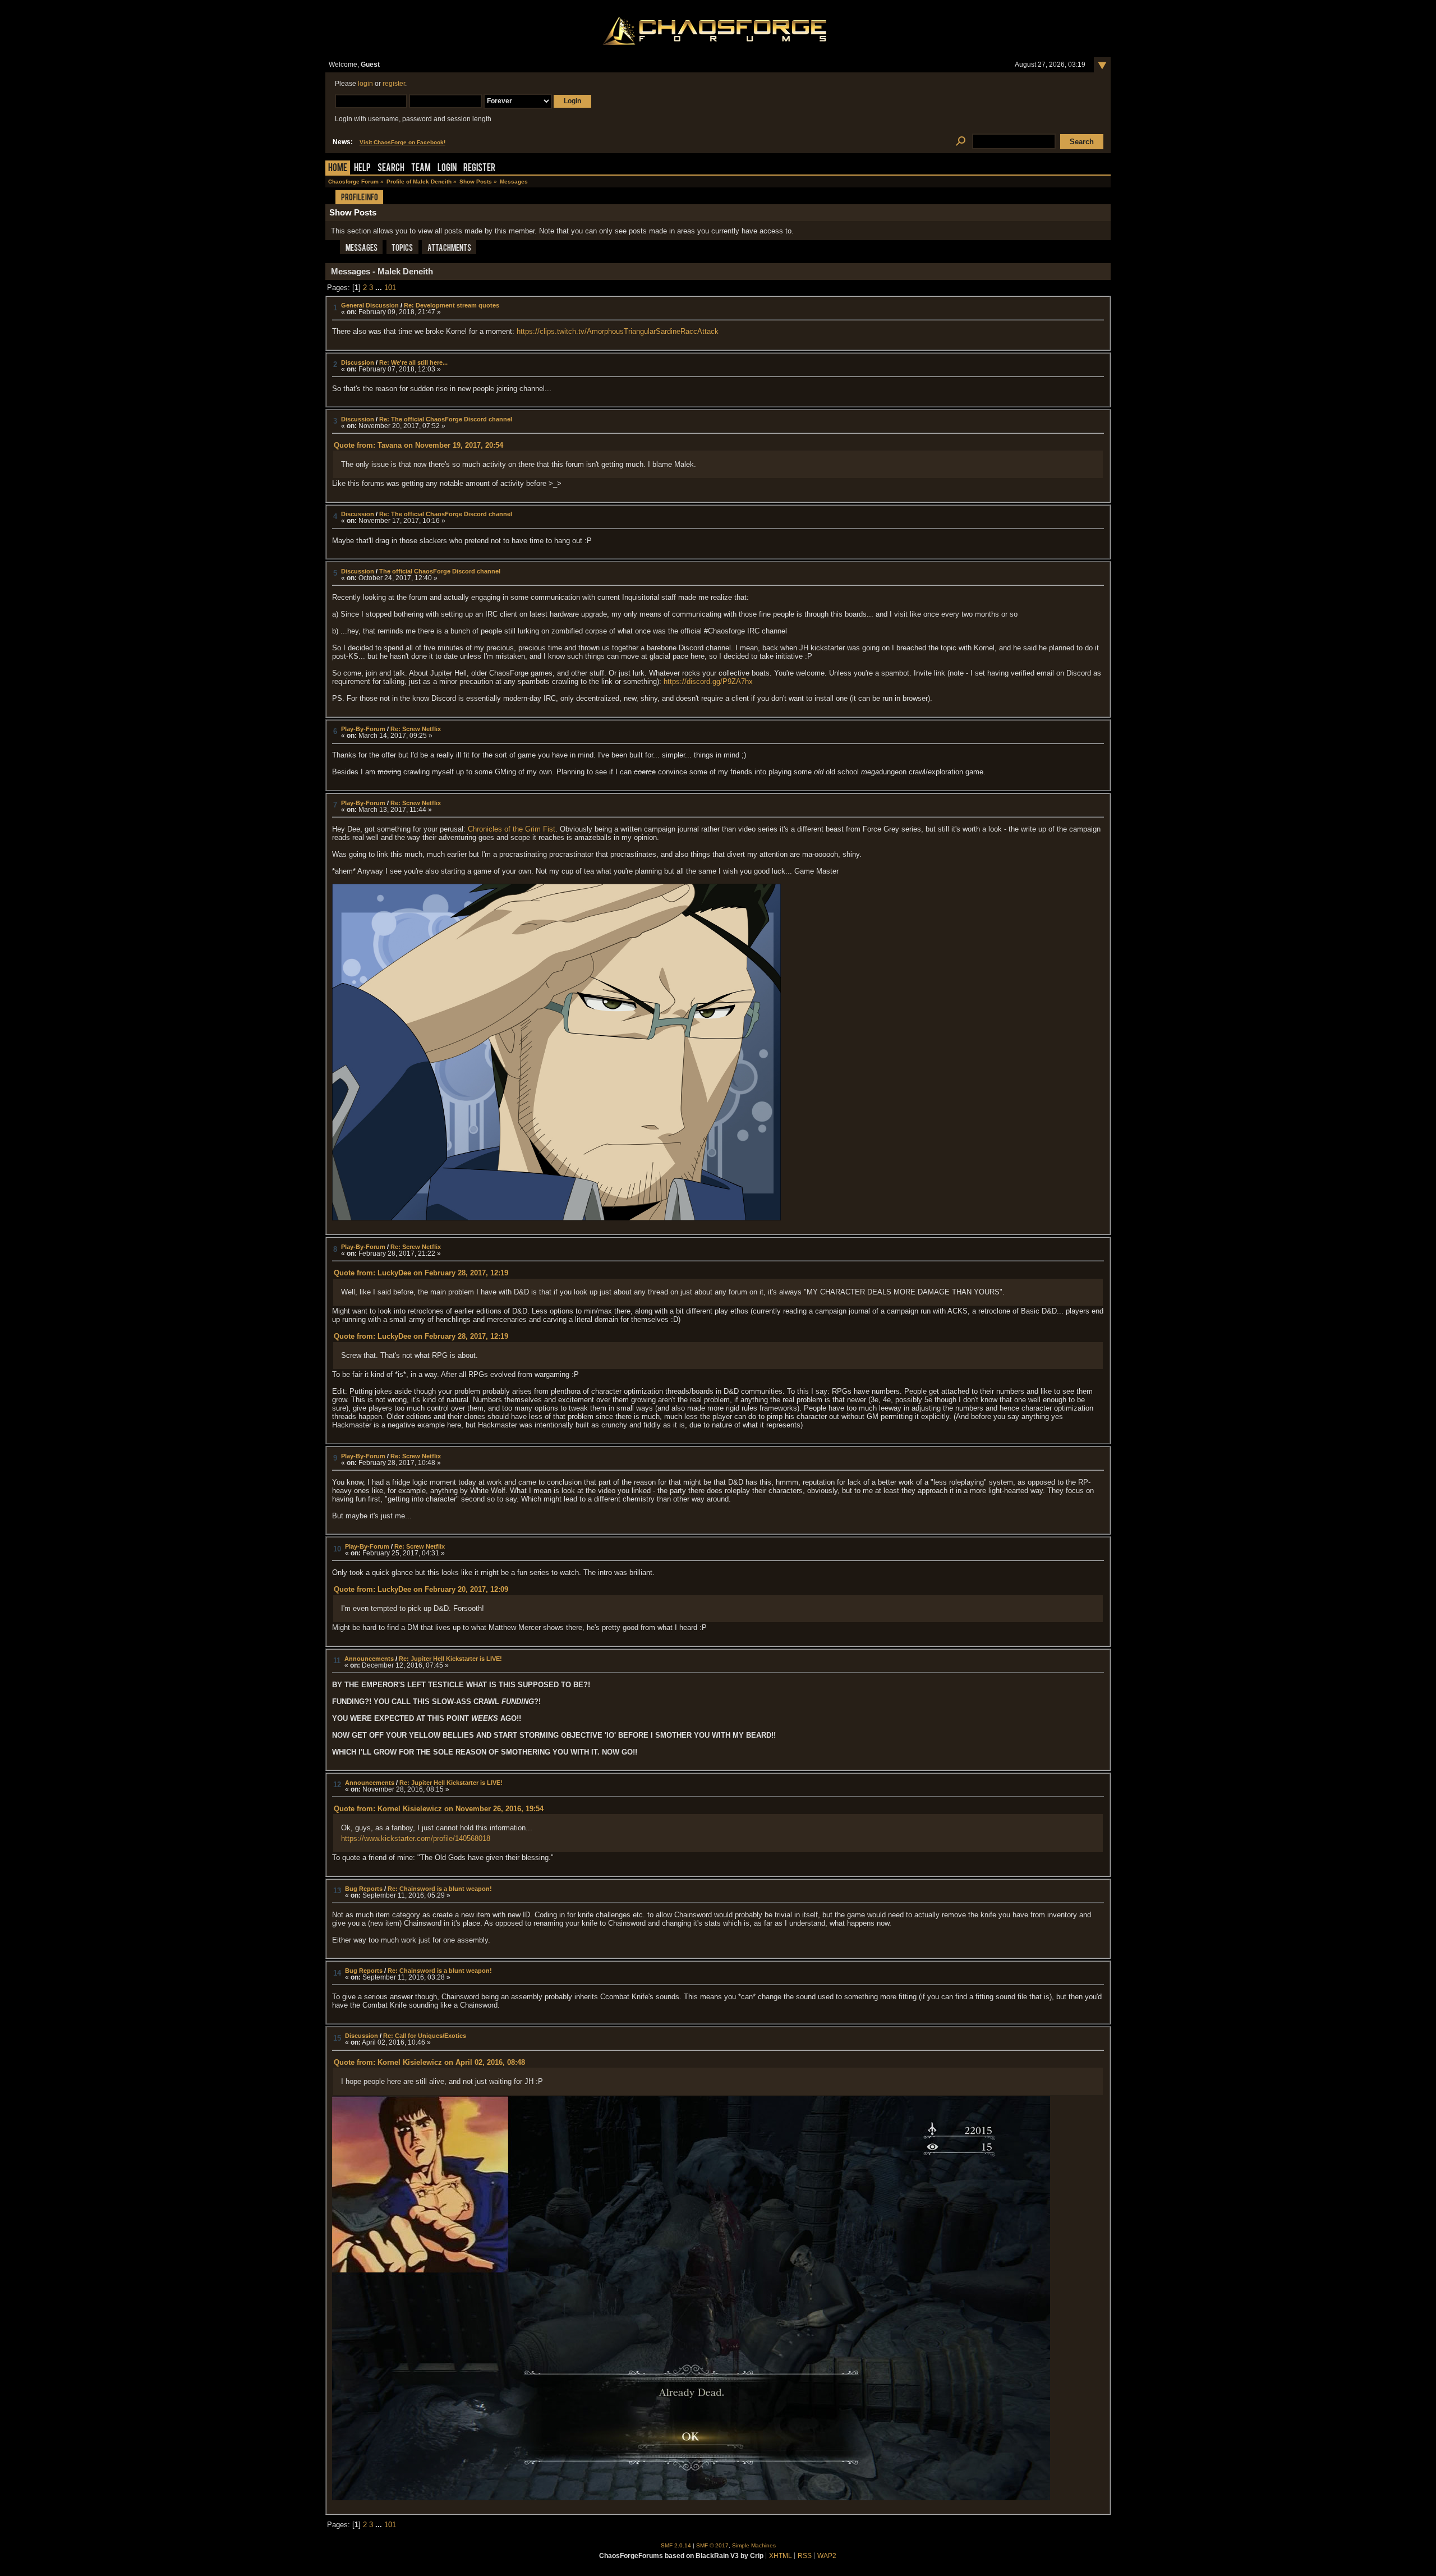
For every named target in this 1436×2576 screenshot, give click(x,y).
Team (421, 169)
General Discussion (370, 305)
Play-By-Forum (363, 729)
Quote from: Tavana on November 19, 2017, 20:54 (418, 445)
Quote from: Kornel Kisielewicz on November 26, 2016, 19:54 (439, 1809)
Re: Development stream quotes (452, 305)
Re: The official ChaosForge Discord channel (446, 419)
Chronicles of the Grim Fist (512, 829)
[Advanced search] (961, 142)
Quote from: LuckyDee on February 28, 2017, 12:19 (421, 1273)
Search (391, 169)
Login (447, 169)
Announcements (369, 1659)
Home (338, 169)
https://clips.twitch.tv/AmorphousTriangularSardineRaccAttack (618, 331)
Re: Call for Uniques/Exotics (425, 2036)
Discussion (358, 362)
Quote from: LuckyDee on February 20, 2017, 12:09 (421, 1589)
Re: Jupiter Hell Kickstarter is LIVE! (450, 1659)
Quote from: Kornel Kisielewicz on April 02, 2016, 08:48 (429, 2062)
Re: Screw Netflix (416, 729)
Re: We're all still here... (413, 362)
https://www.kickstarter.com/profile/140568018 (416, 1838)
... (380, 288)
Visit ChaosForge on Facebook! (402, 142)
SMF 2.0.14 (676, 2545)
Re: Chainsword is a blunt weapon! (440, 1889)
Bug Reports (364, 1889)
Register (479, 169)
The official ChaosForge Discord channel (440, 571)
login (365, 84)
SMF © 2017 (712, 2545)
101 (390, 288)
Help (362, 169)
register (394, 84)
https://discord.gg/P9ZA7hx (708, 681)
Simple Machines (754, 2545)
